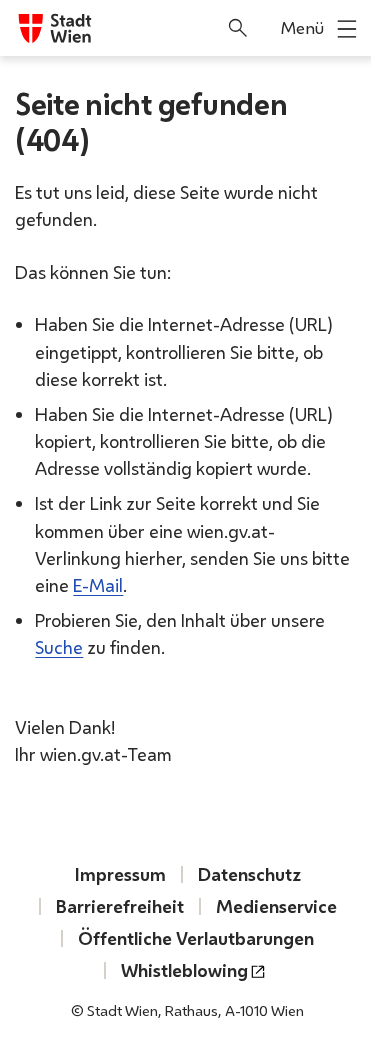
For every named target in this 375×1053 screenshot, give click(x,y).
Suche (59, 647)
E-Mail (98, 585)
